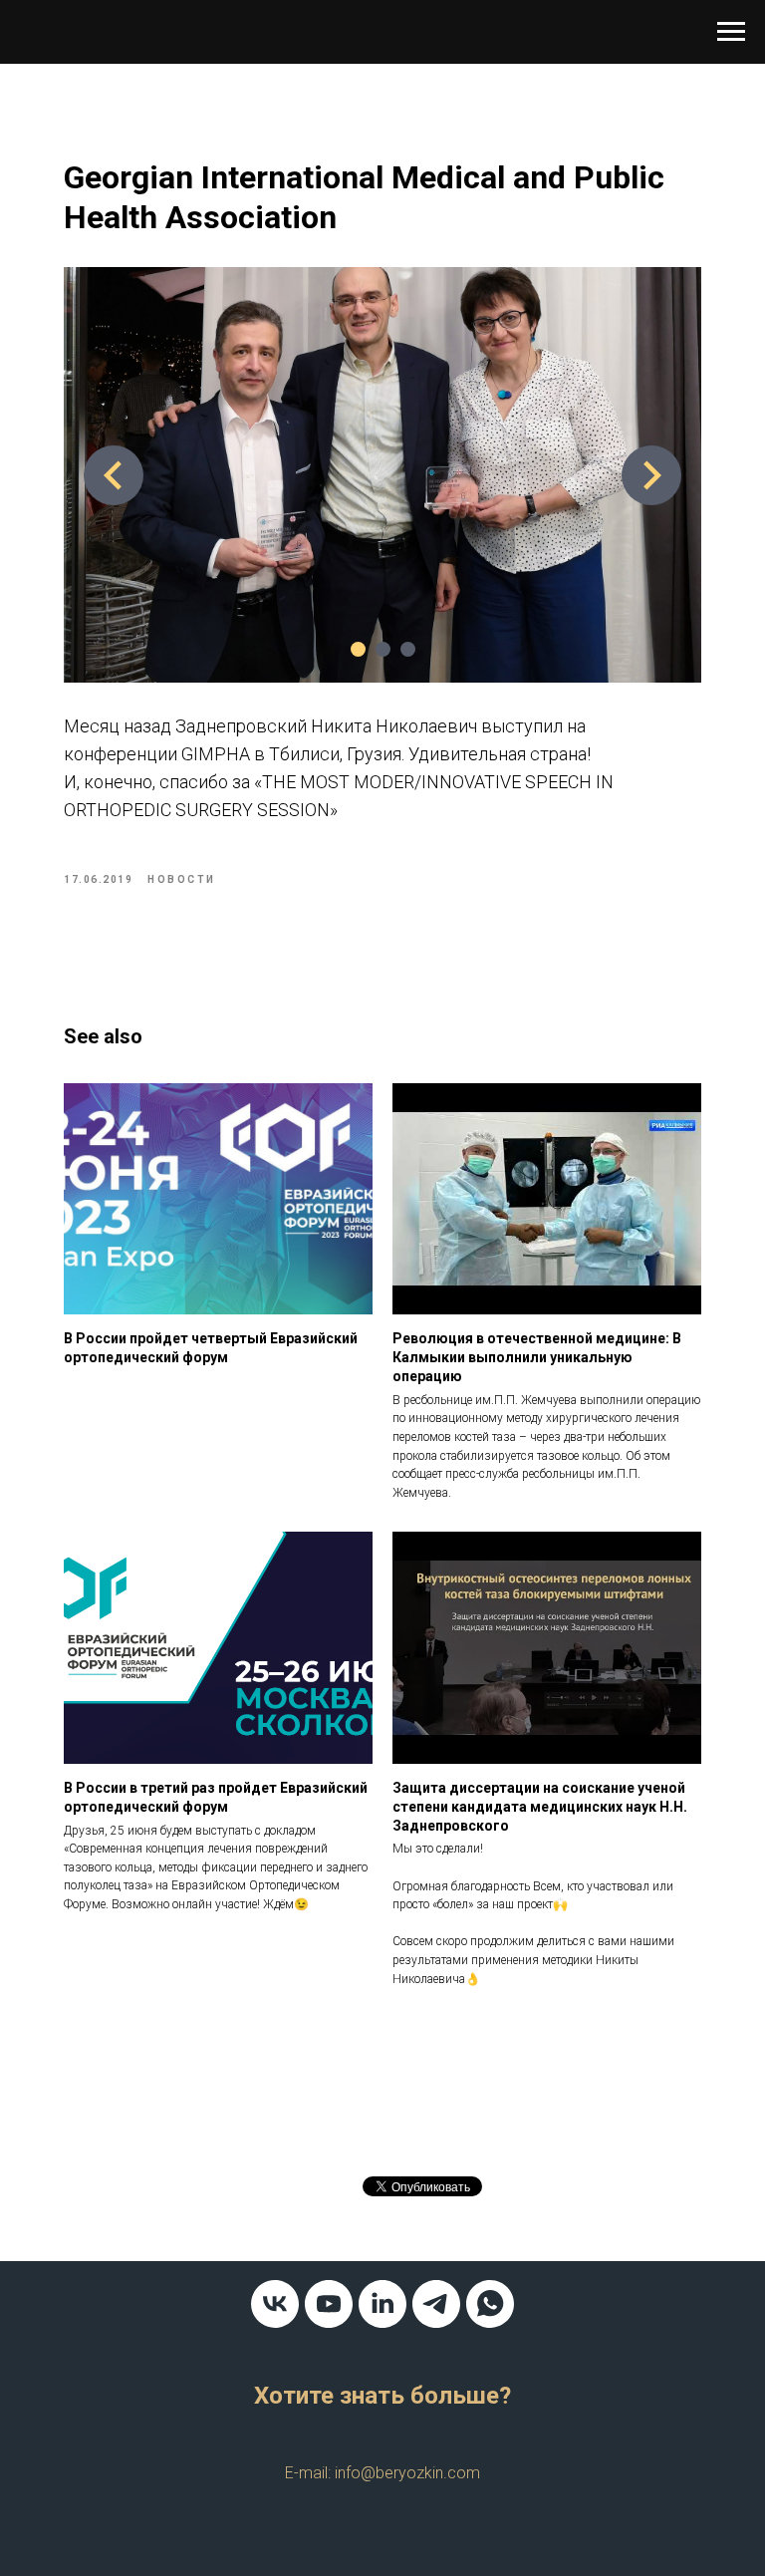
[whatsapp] (490, 2304)
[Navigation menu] (731, 32)
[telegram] (436, 2304)
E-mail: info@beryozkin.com (382, 2473)
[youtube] (329, 2304)
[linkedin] (382, 2304)
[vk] (275, 2304)
